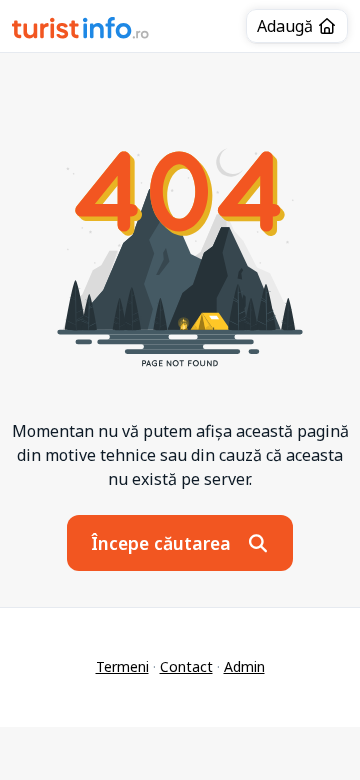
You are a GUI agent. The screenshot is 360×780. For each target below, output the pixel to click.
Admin (244, 666)
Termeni (122, 666)
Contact (186, 666)
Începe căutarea (163, 543)
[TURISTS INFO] (81, 31)
